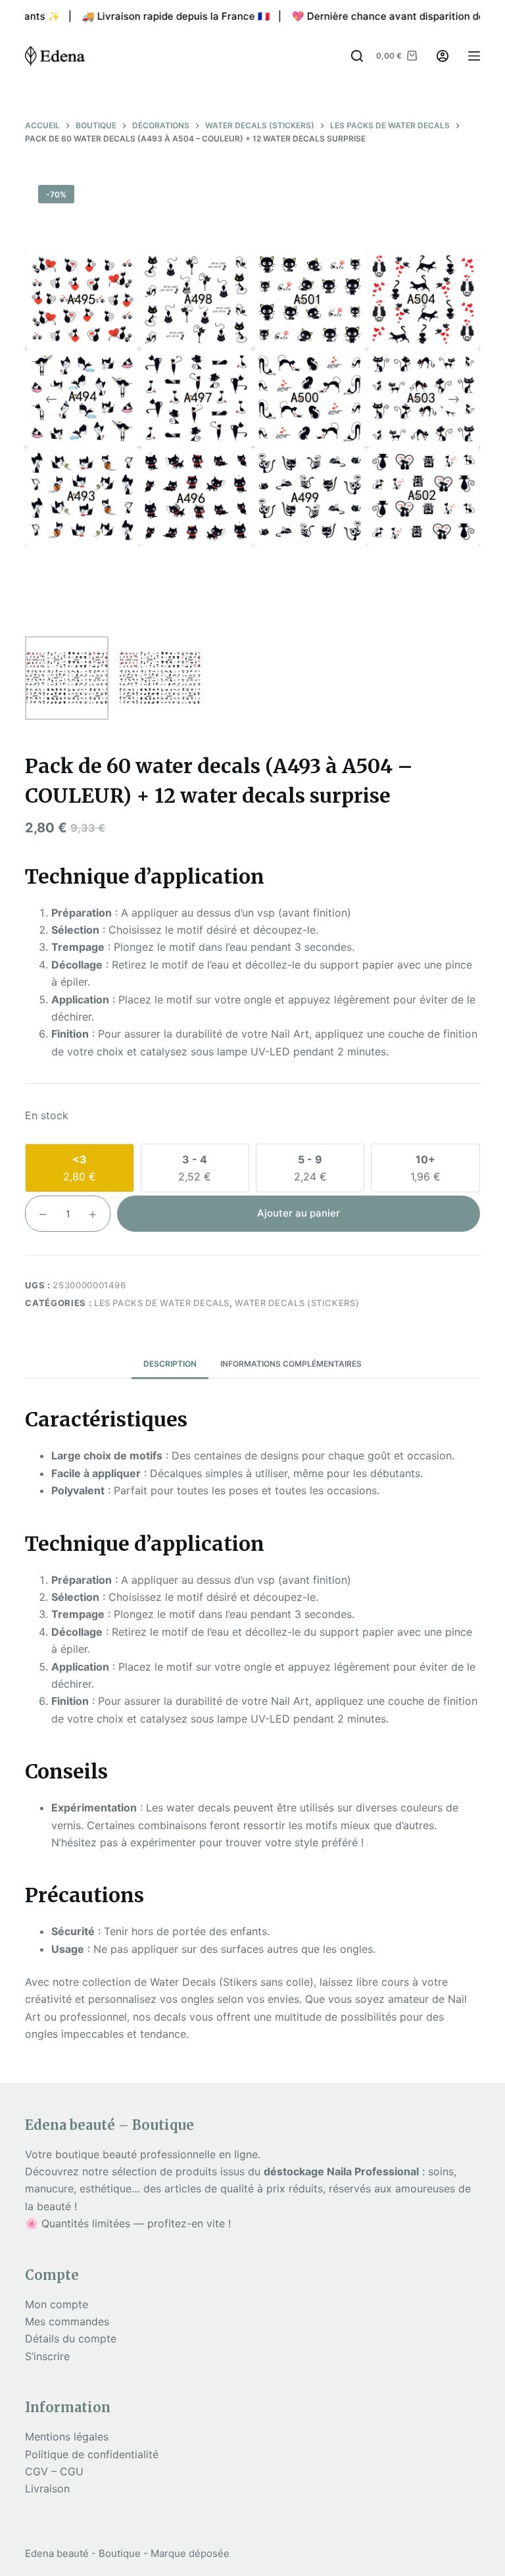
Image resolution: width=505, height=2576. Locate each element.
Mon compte (57, 2304)
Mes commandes (67, 2321)
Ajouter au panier (299, 1213)
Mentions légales (67, 2437)
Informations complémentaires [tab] (291, 1364)
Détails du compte (71, 2338)
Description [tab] (170, 1364)
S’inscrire (47, 2356)
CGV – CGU (54, 2471)
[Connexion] (443, 56)
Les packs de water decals (162, 1303)
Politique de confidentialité (92, 2454)
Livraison (47, 2488)
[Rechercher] (357, 56)
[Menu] (474, 56)
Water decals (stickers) (297, 1303)
